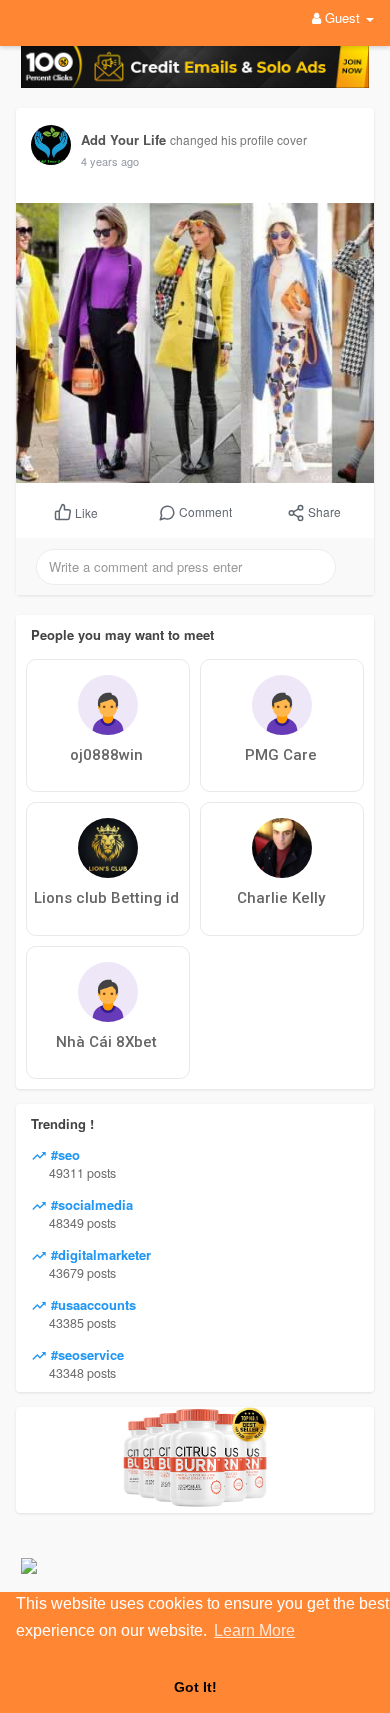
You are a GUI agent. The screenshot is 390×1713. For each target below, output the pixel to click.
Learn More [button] (254, 1630)
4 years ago (110, 161)
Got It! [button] (195, 1687)
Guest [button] (342, 17)
